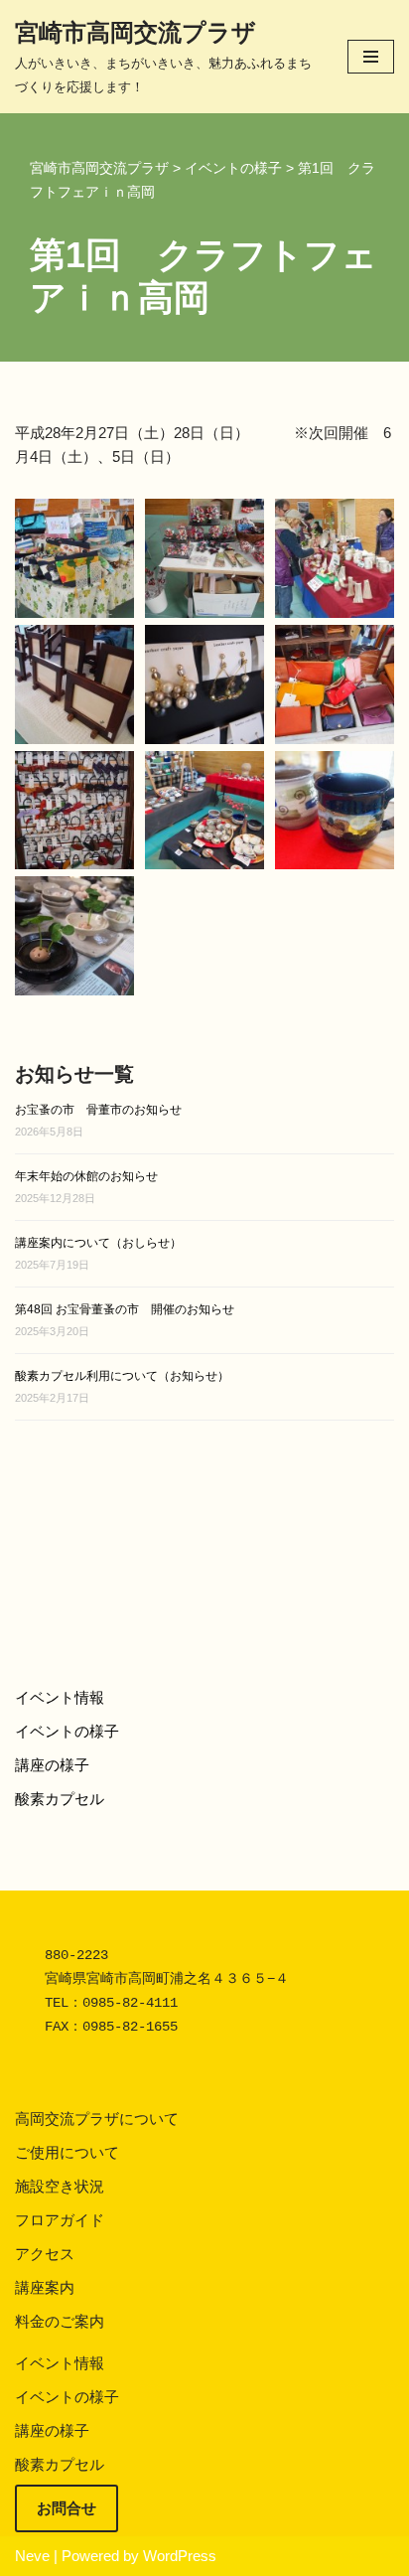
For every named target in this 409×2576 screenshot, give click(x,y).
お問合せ (67, 2508)
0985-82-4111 (130, 2003)
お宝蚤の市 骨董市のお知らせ (98, 1110)
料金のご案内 (60, 2321)
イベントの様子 (67, 1731)
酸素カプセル (60, 1799)
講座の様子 (52, 1765)
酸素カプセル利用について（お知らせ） (122, 1376)
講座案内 (45, 2287)
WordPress (180, 2556)
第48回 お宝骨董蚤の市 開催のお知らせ (125, 1309)
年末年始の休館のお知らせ (86, 1176)
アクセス (45, 2254)
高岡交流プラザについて (97, 2119)
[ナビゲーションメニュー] (371, 57)
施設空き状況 (60, 2186)
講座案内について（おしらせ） (98, 1243)
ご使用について (67, 2152)
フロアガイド (60, 2220)
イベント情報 (60, 1697)
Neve (32, 2556)
